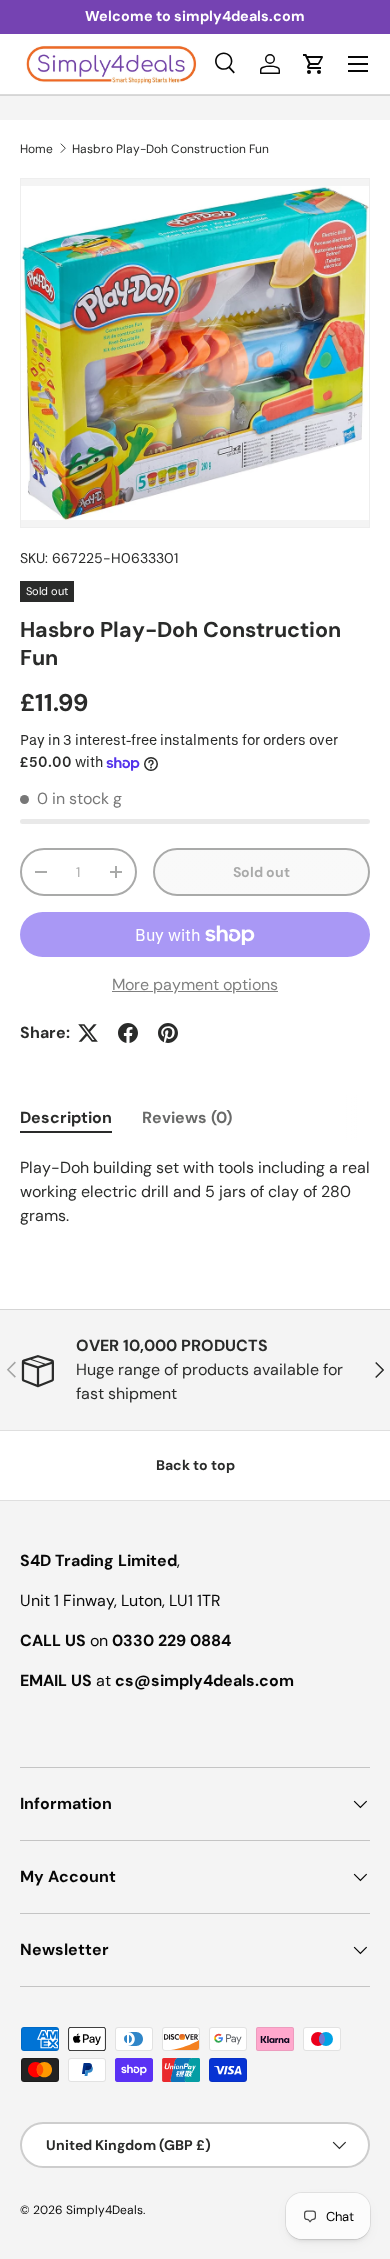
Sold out (261, 872)
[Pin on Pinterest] (168, 1033)
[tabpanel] (195, 1192)
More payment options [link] (195, 984)
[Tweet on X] (88, 1033)
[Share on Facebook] (128, 1033)
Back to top (195, 1465)
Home (36, 149)
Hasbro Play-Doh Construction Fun (170, 149)
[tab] (66, 1117)
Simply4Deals (104, 2210)
